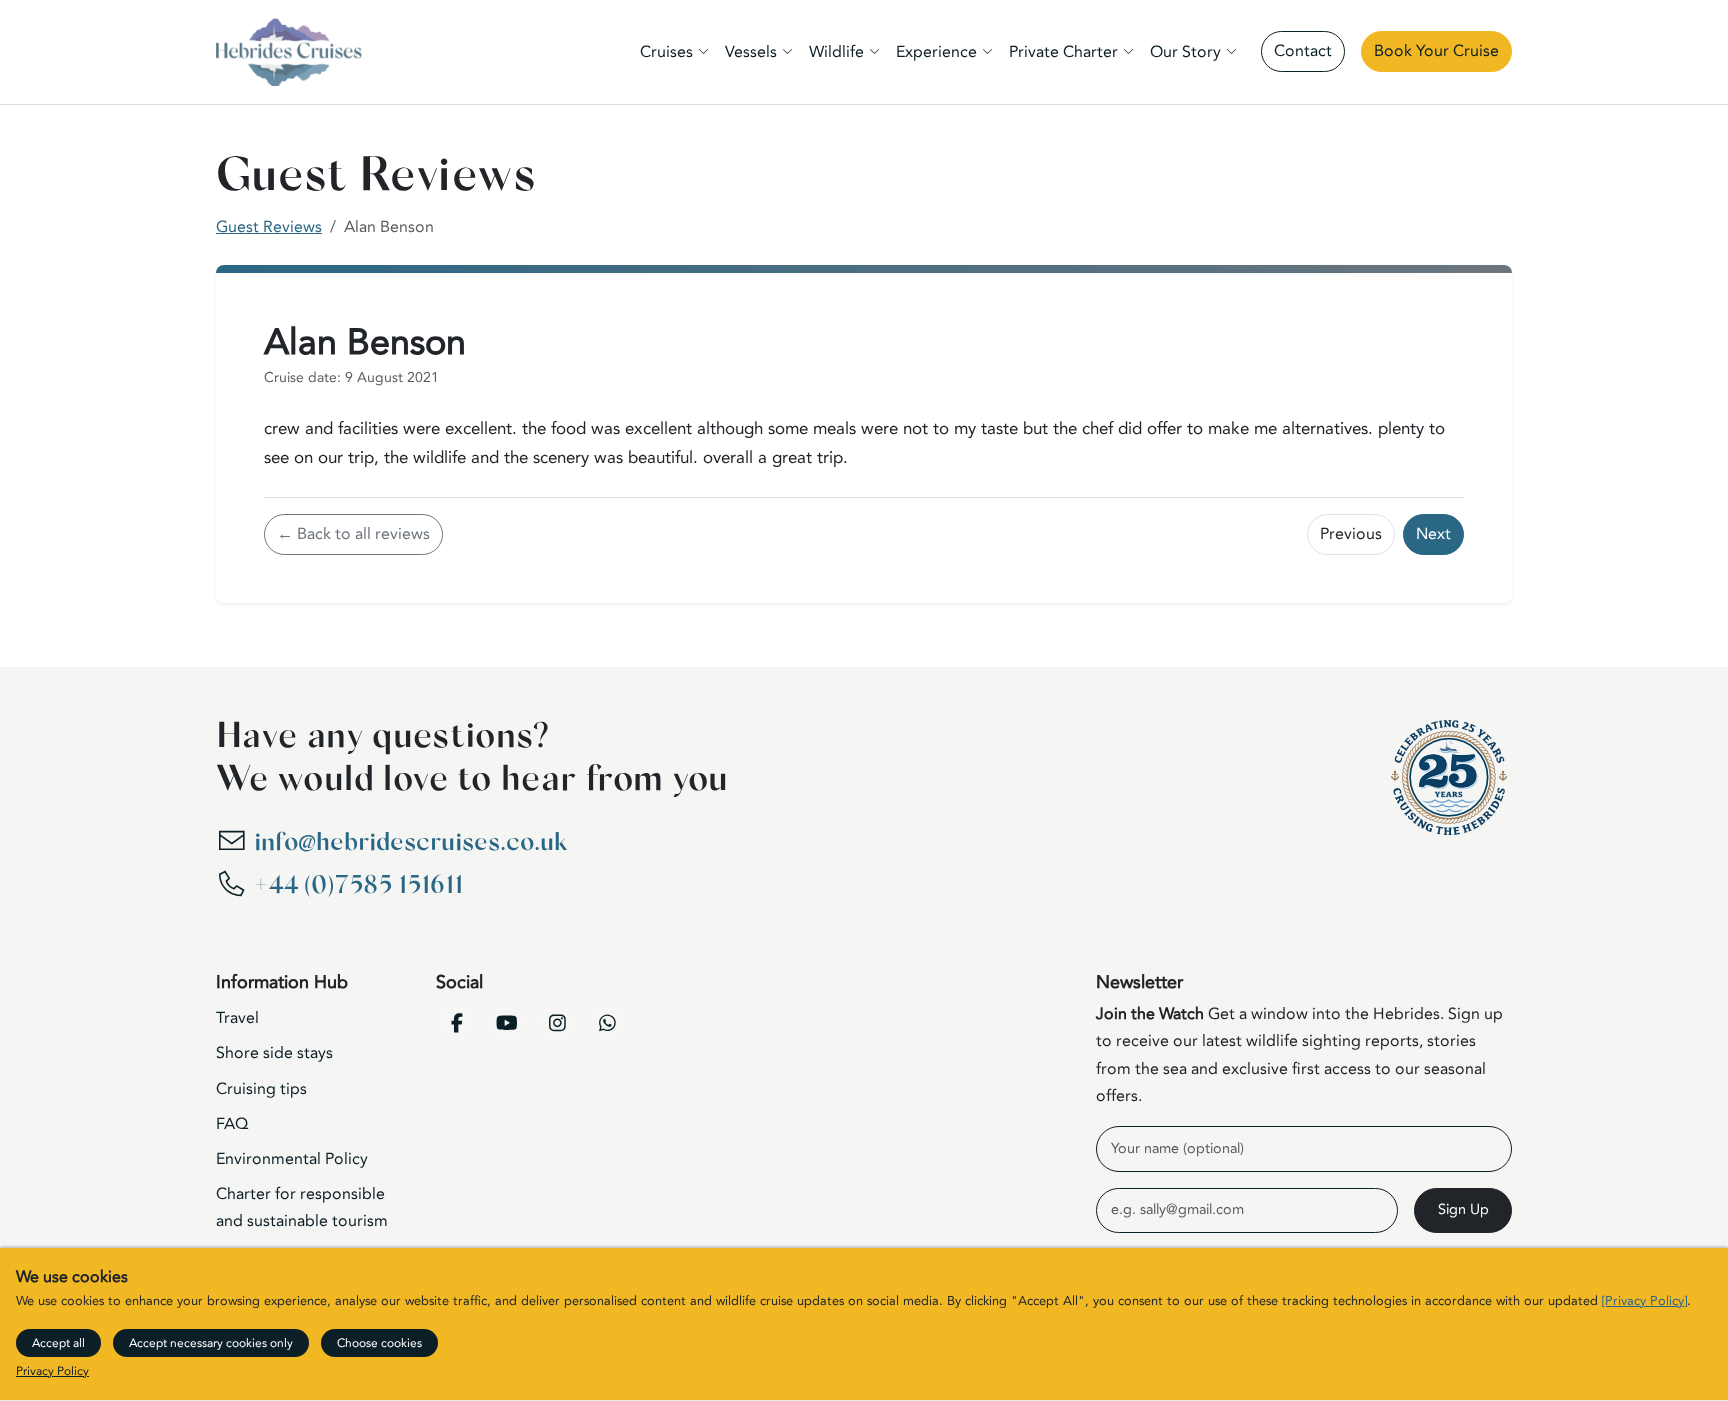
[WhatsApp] (607, 1022)
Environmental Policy (292, 1159)
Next (1433, 534)
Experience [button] (936, 52)
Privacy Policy (52, 1372)
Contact (1303, 51)
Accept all (58, 1343)
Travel (237, 1018)
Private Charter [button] (1063, 52)
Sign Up (1463, 1209)
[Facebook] (457, 1022)
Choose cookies (379, 1343)
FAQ (232, 1124)
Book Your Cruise (1436, 51)
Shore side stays (274, 1053)
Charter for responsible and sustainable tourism (302, 1207)
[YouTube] (507, 1022)
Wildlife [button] (836, 52)
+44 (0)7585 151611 (358, 885)
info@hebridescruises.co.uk (410, 842)
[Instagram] (557, 1022)
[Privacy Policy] (1644, 1302)
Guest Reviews (269, 227)
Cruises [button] (666, 52)
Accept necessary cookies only (211, 1343)
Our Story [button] (1185, 52)
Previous (1351, 534)
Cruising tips (261, 1089)
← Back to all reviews (353, 534)
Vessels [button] (751, 52)
